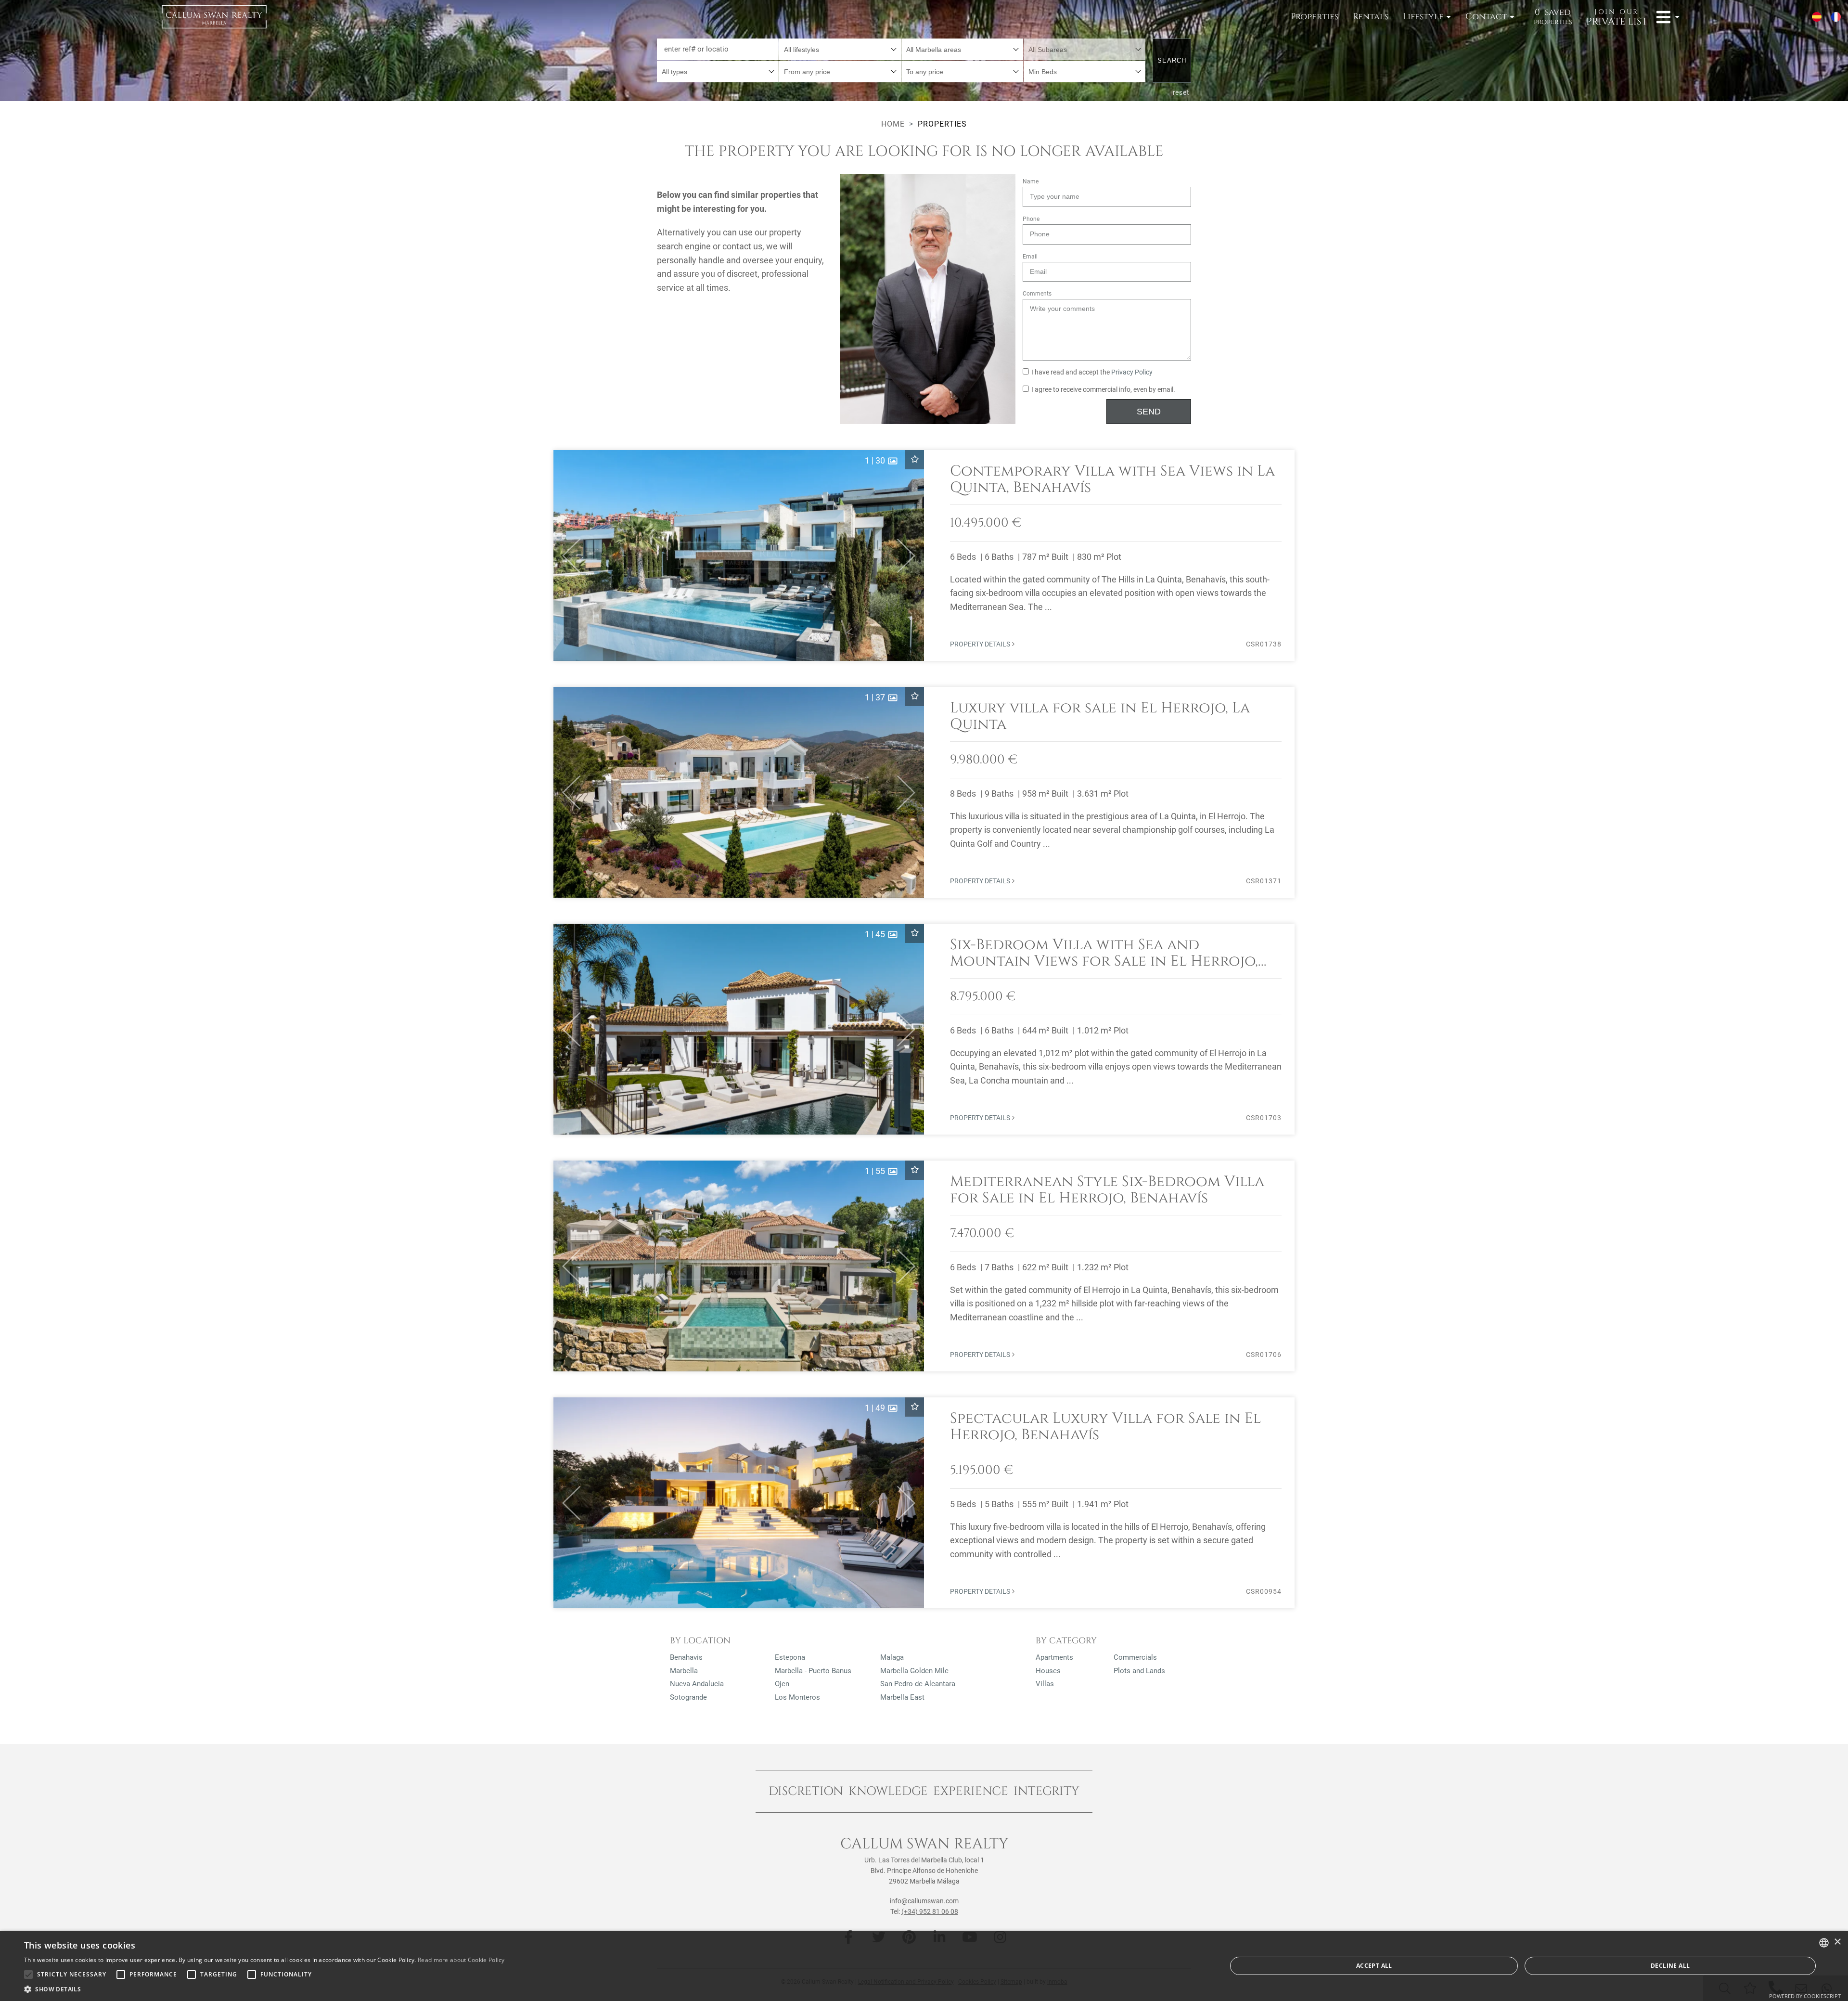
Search (1172, 60)
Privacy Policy (1132, 372)
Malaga (892, 1657)
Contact (1486, 17)
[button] (567, 555)
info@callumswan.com (924, 1901)
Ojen (782, 1684)
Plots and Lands (1139, 1671)
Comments (1037, 294)
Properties (1315, 17)
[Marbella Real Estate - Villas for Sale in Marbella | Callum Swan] (214, 17)
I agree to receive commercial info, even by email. (1103, 390)
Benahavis (686, 1657)
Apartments (1054, 1657)
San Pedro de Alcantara (918, 1684)
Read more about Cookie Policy (461, 1960)
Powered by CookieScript (1805, 1996)
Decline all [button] (1670, 1966)
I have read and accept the (1092, 372)
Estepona (790, 1657)
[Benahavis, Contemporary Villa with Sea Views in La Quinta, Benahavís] (924, 555)
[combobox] (840, 49)
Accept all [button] (1374, 1966)
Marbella (684, 1671)
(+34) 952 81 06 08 (930, 1911)
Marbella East (902, 1697)
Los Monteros (797, 1697)
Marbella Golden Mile (914, 1671)
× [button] (1837, 1942)
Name (1031, 181)
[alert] (924, 1966)
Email (1030, 257)
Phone (1031, 219)
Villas (1045, 1684)
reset (1181, 92)
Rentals (1371, 17)
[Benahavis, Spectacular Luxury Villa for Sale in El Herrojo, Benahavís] (924, 1503)
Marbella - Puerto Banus (813, 1671)
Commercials (1135, 1657)
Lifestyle (1423, 17)
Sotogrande (688, 1697)
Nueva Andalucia (697, 1684)
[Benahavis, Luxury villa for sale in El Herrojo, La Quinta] (924, 792)
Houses (1048, 1671)
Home (893, 124)
